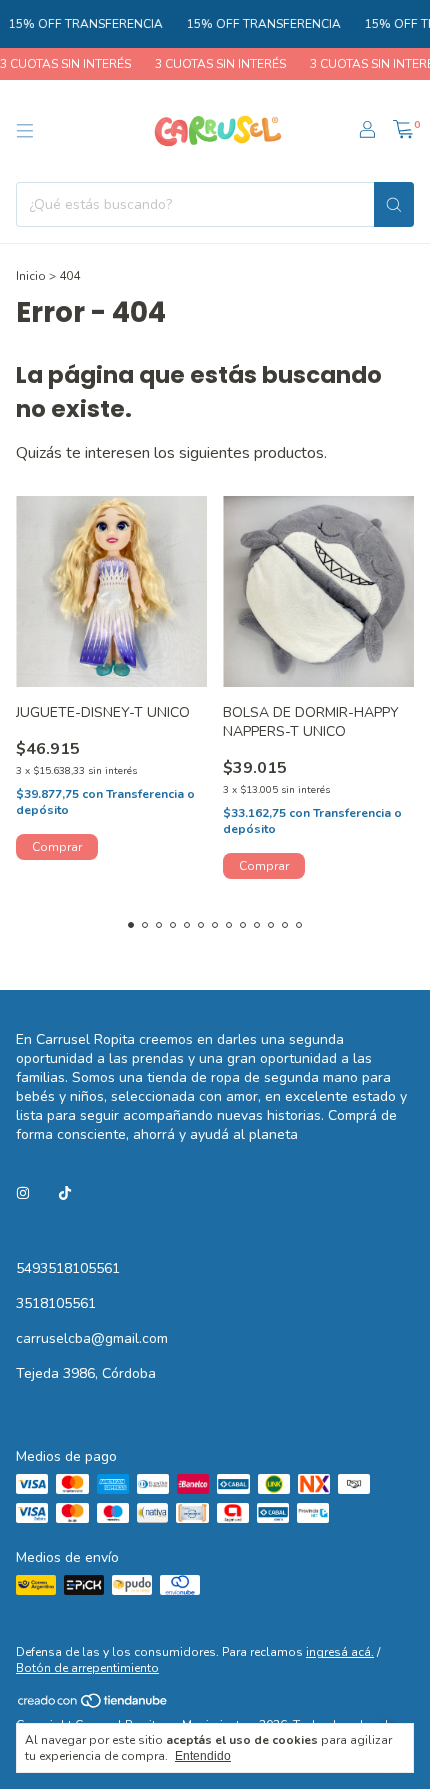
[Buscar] (394, 204)
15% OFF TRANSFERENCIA (77, 24)
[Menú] (25, 131)
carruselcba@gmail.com (92, 1338)
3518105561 (56, 1303)
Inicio (31, 276)
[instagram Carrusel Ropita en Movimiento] (23, 1193)
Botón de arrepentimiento (87, 1668)
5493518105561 (68, 1268)
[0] (403, 131)
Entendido (203, 1756)
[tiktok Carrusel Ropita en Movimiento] (65, 1193)
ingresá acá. (340, 1652)
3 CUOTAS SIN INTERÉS (211, 64)
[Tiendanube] (93, 1706)
